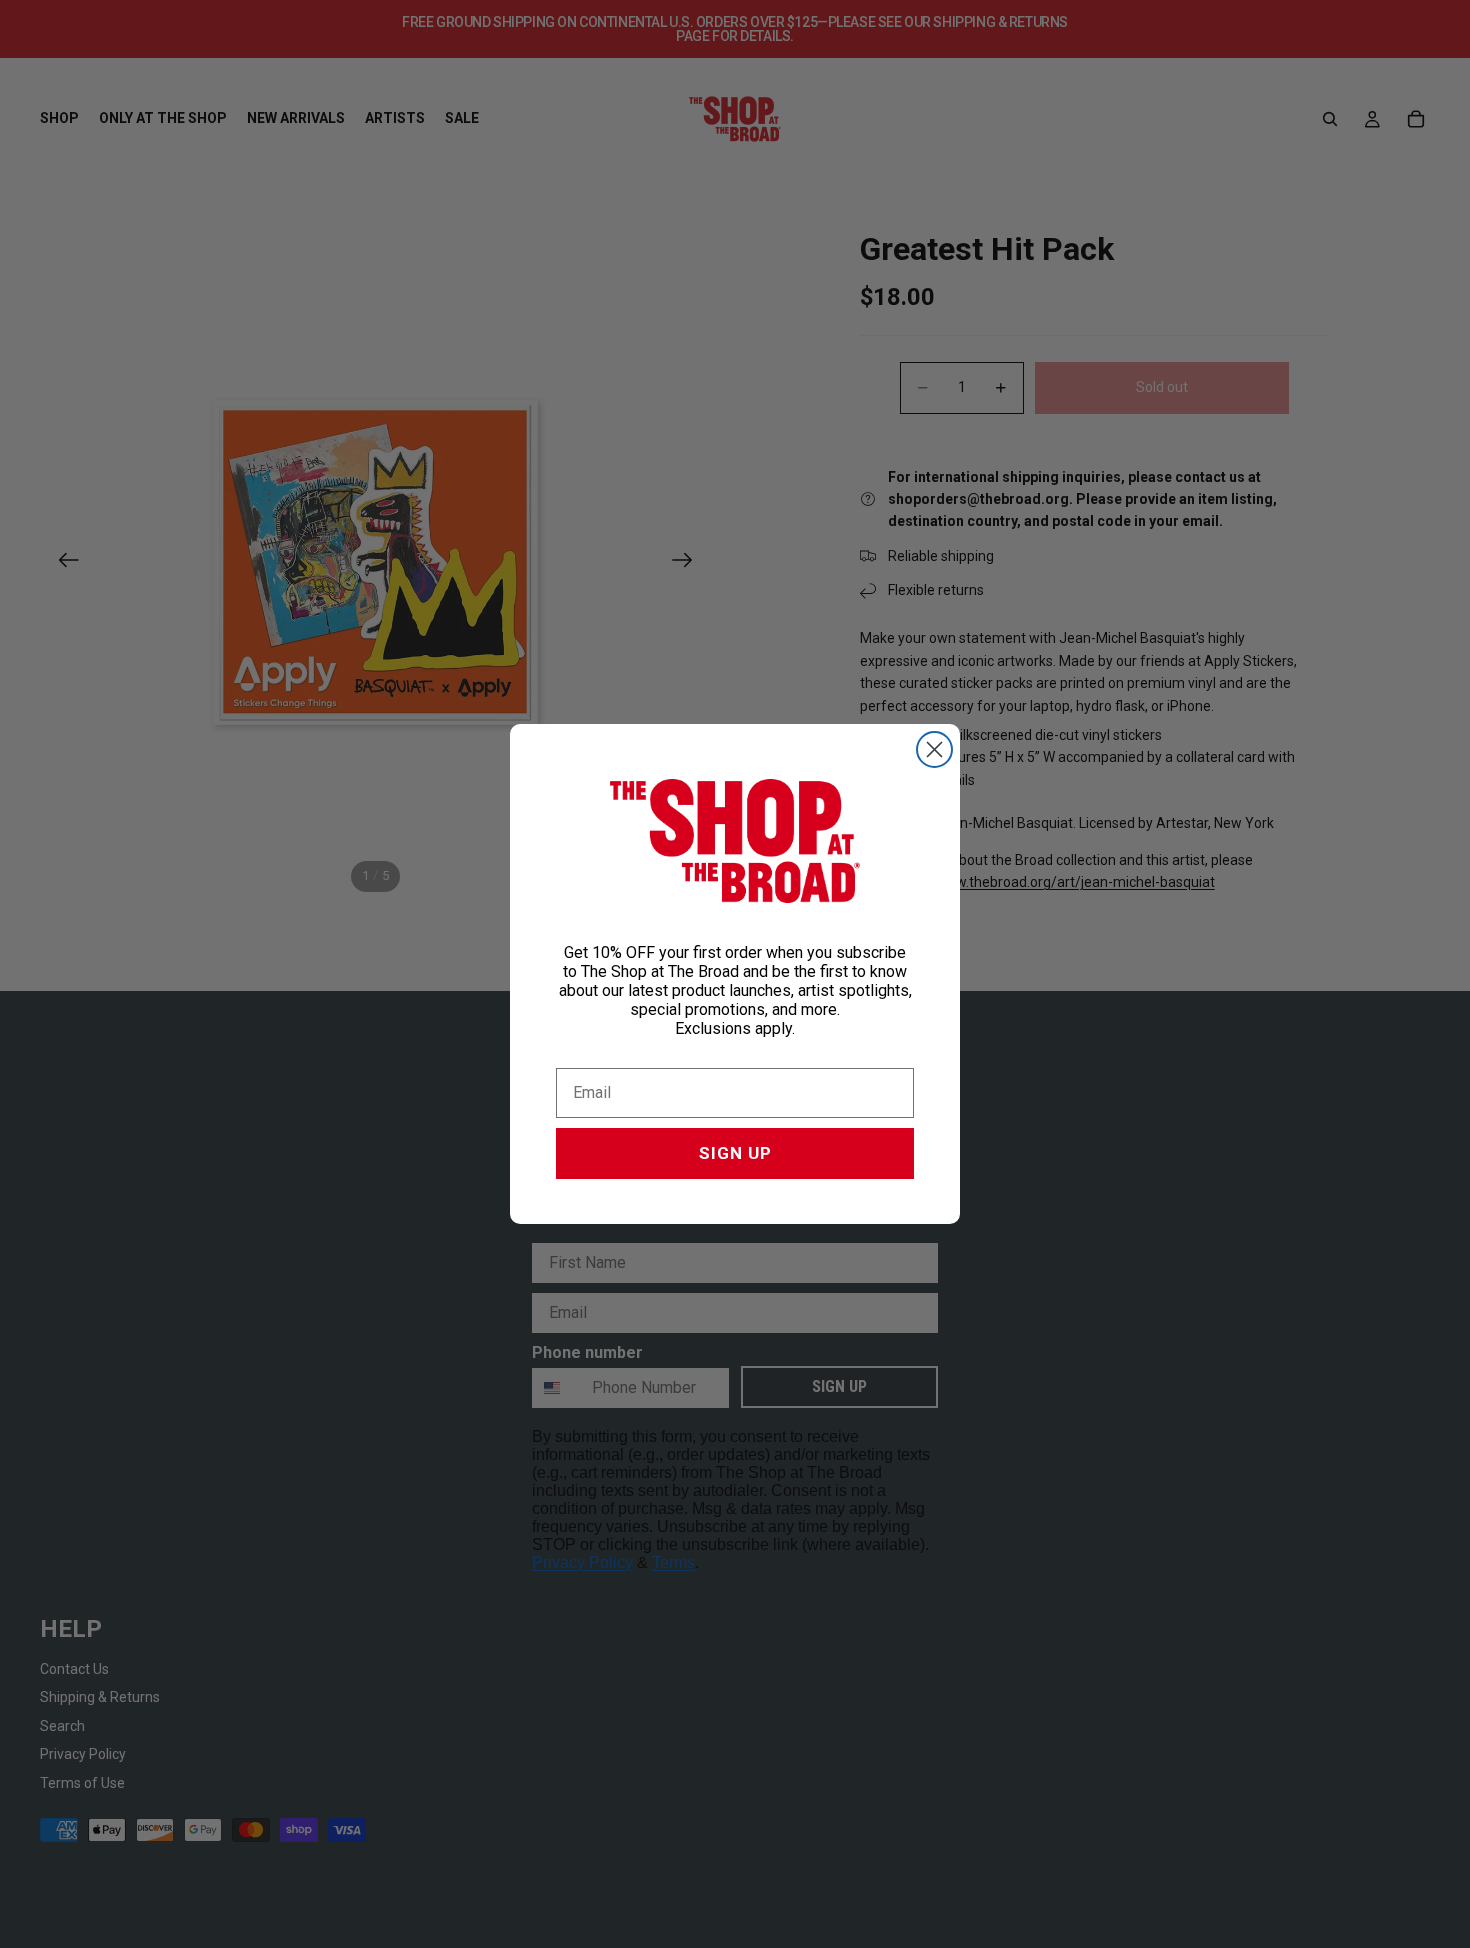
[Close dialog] (934, 749)
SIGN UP (735, 1153)
